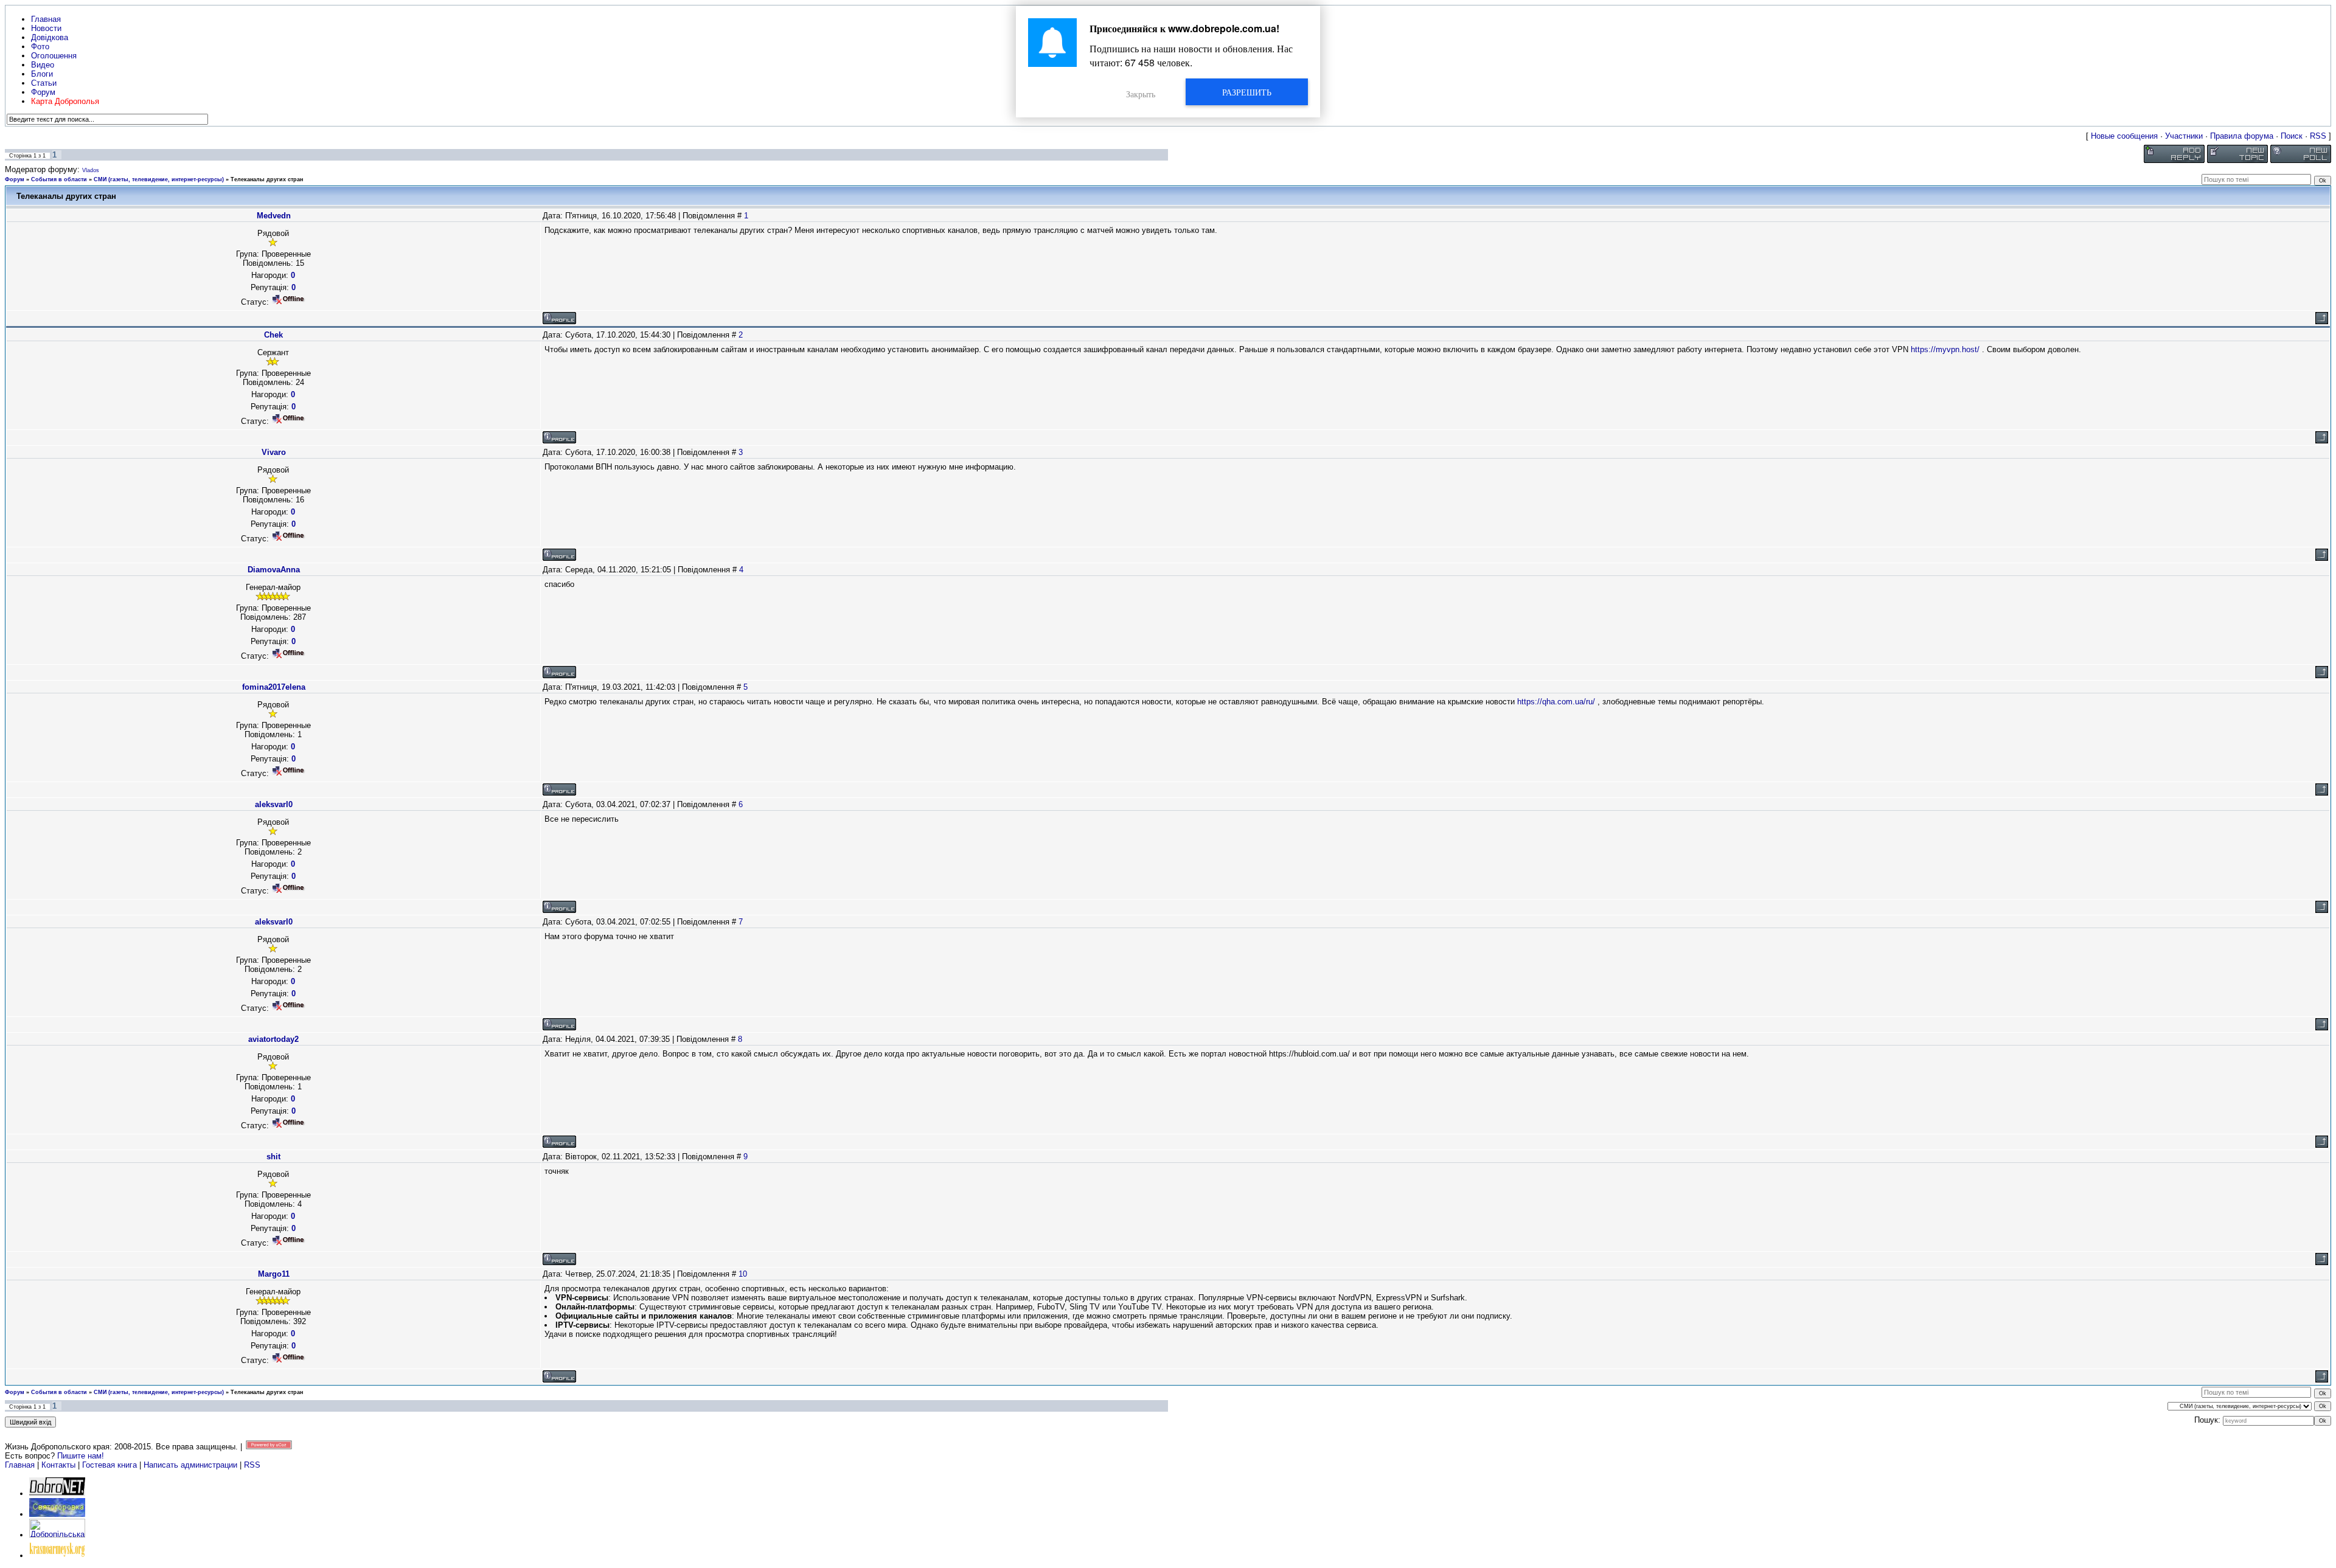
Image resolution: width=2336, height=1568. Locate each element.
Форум (15, 179)
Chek (273, 335)
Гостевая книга (109, 1465)
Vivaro (274, 452)
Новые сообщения (2124, 136)
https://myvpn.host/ (1945, 349)
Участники (2184, 136)
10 (743, 1274)
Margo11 (274, 1274)
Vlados (91, 170)
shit (273, 1157)
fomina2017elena (274, 687)
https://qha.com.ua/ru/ (1556, 702)
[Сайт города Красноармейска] (57, 1556)
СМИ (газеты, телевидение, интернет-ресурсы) (159, 179)
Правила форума (2242, 136)
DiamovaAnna (274, 570)
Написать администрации (192, 1465)
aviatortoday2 (273, 1039)
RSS (2318, 136)
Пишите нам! (81, 1456)
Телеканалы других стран (267, 179)
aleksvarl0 (274, 804)
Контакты (58, 1465)
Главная (20, 1465)
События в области (59, 179)
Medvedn (274, 216)
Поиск (2292, 136)
